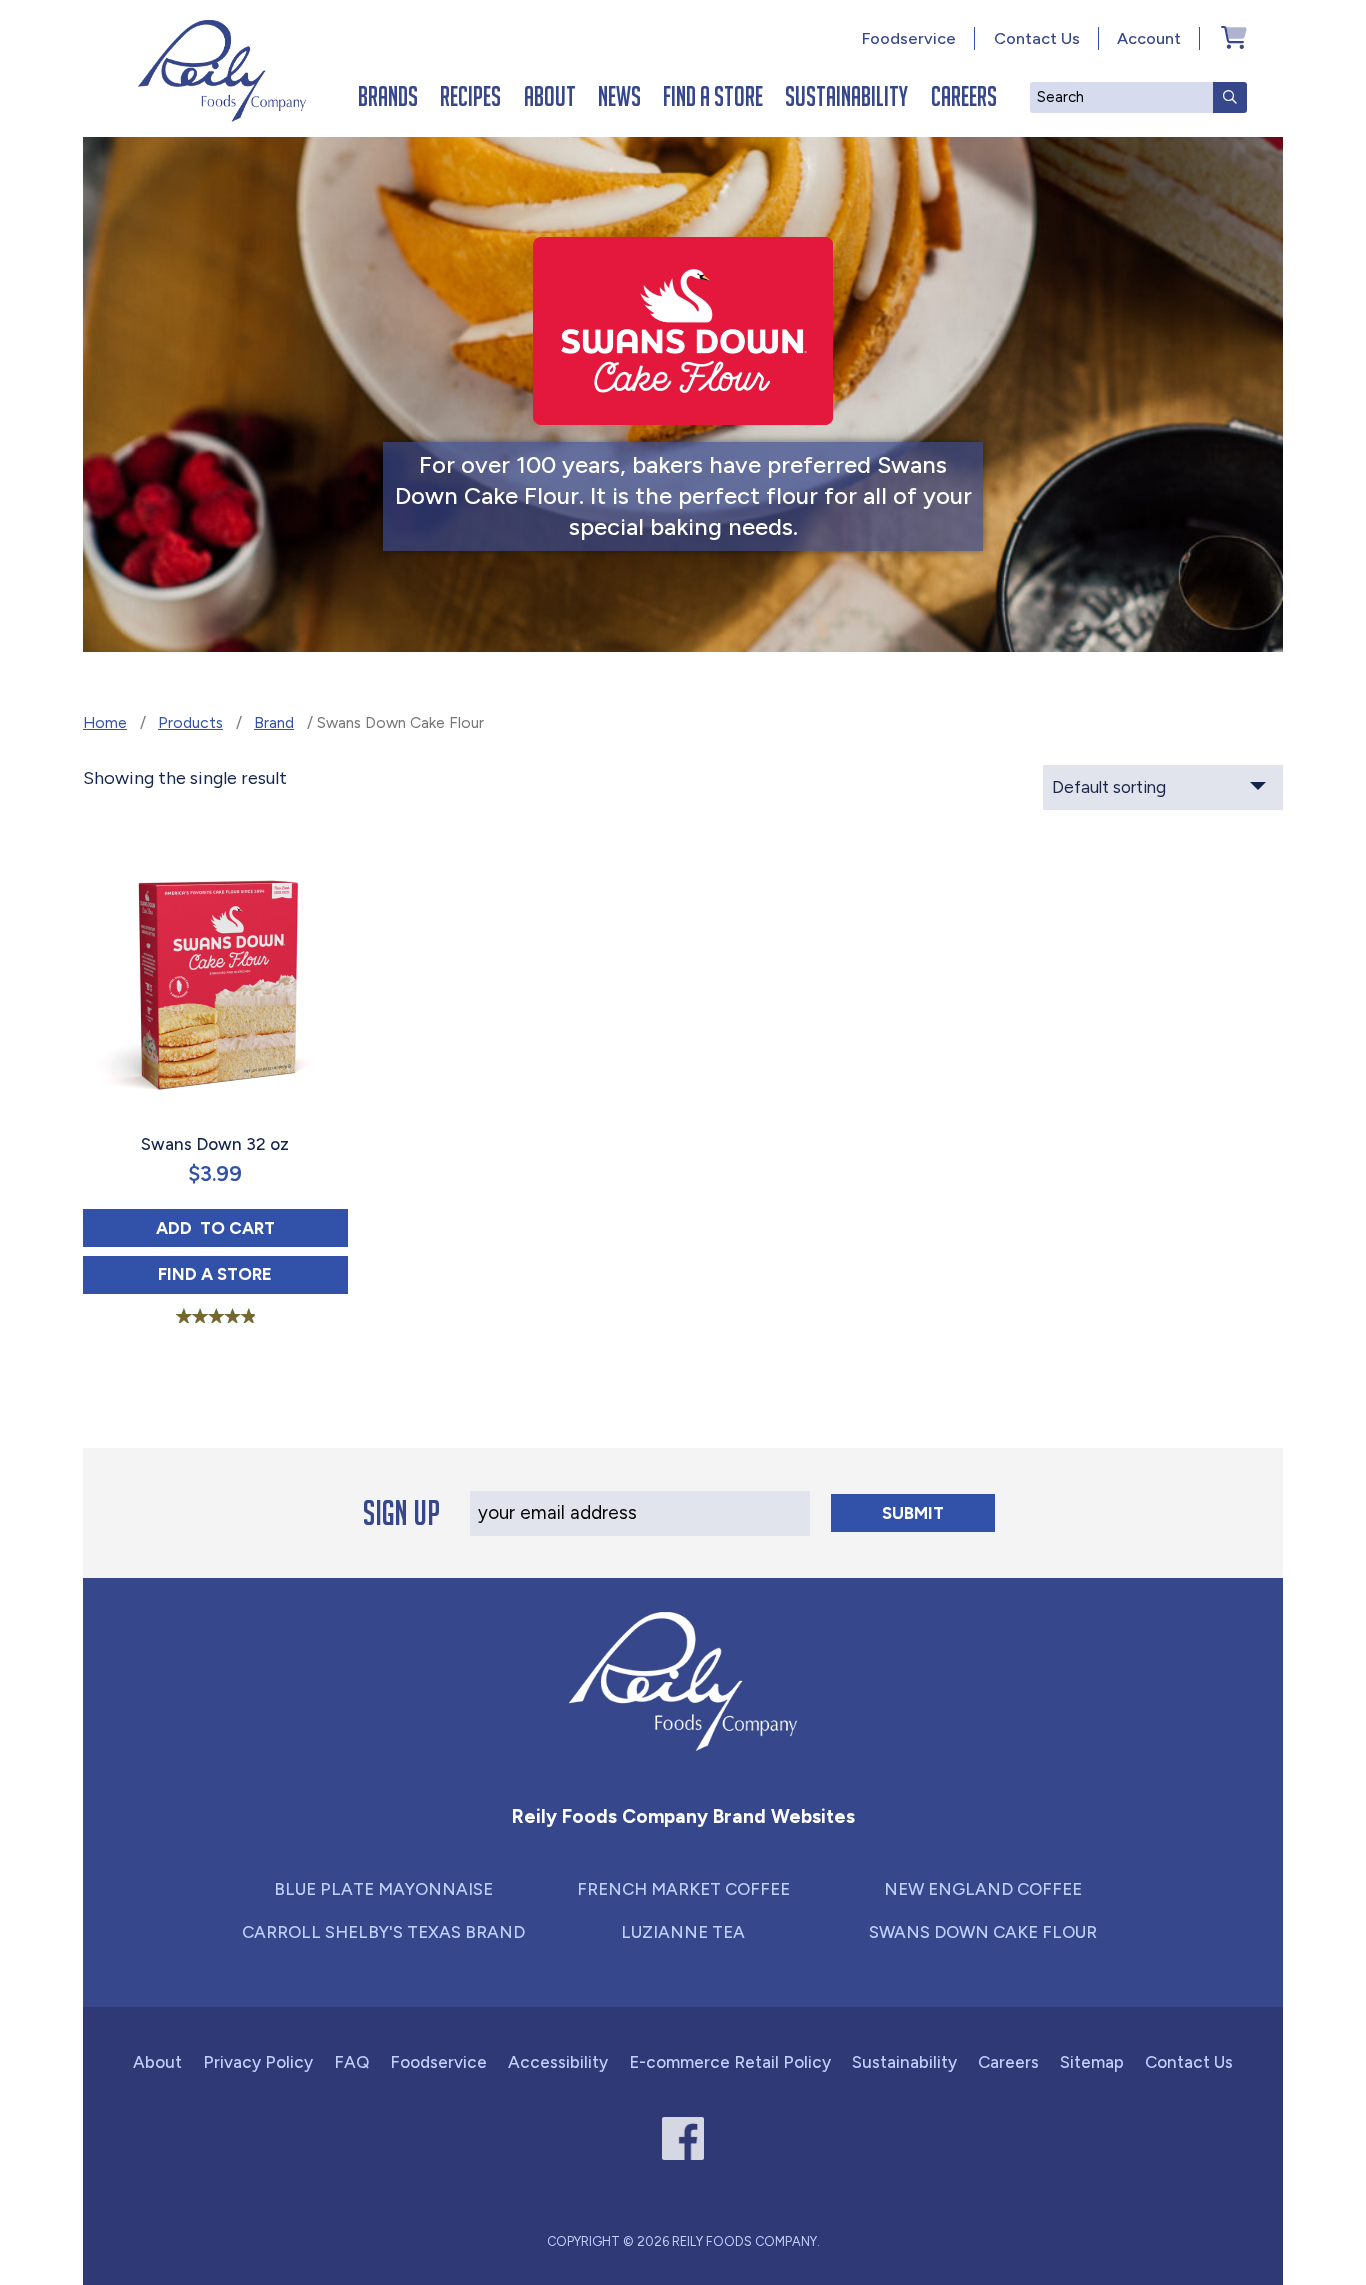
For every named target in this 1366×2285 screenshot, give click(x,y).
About (550, 96)
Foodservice (909, 38)
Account (1149, 38)
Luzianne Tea (683, 1932)
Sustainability (846, 96)
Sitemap (1092, 2062)
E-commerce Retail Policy (730, 2062)
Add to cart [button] (252, 1227)
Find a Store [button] (252, 1273)
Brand (274, 722)
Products (190, 722)
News (619, 96)
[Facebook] (683, 2138)
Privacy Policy (258, 2062)
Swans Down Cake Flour (983, 1932)
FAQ (351, 2062)
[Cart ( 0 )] (1234, 37)
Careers (964, 96)
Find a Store (713, 96)
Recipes (470, 96)
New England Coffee (983, 1889)
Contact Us (1037, 38)
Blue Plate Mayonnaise (383, 1889)
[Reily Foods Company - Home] (222, 71)
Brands (388, 96)
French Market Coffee (683, 1889)
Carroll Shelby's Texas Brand (383, 1932)
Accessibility (558, 2062)
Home (105, 722)
